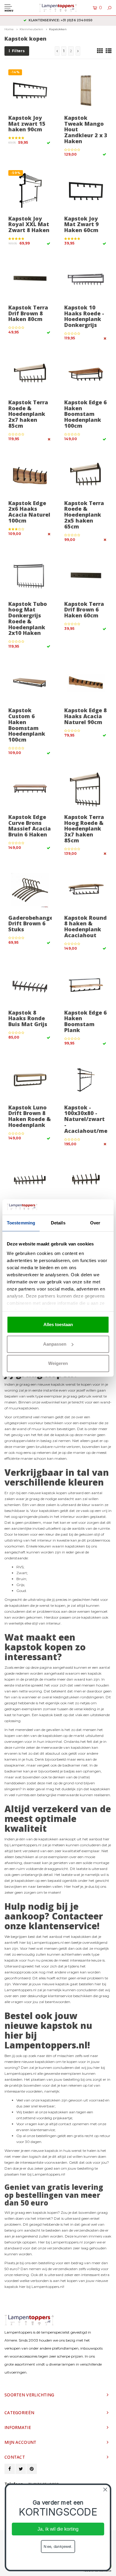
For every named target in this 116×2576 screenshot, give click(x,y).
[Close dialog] (105, 2489)
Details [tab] (58, 1223)
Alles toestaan (58, 1324)
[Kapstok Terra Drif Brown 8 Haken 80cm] (30, 280)
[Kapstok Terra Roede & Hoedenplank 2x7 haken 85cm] (30, 375)
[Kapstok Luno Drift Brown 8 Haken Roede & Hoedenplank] (30, 1080)
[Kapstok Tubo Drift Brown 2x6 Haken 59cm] (86, 1181)
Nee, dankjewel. (58, 2546)
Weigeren (58, 1363)
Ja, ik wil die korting (58, 2529)
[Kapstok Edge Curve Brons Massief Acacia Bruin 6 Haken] (30, 790)
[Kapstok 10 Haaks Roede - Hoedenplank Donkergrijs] (86, 280)
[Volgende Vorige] (78, 51)
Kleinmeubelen (31, 29)
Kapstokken (58, 29)
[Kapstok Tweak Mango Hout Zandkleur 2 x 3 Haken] (86, 90)
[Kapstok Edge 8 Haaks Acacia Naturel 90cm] (86, 683)
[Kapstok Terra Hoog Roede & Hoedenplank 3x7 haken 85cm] (86, 790)
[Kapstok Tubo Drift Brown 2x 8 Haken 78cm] (30, 1181)
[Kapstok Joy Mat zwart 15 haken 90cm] (30, 90)
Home (9, 29)
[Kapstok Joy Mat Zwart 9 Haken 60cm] (86, 191)
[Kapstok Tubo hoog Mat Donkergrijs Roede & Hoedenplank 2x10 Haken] (30, 576)
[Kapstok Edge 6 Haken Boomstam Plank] (86, 985)
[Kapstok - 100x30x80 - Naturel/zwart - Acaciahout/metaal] (86, 1080)
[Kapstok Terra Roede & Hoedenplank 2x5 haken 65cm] (86, 476)
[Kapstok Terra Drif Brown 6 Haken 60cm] (86, 576)
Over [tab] (95, 1223)
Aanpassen (55, 1344)
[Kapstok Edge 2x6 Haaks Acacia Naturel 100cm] (30, 476)
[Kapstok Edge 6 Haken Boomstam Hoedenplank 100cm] (86, 375)
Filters (18, 51)
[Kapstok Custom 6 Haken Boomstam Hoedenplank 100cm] (30, 683)
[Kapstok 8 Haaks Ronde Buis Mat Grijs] (30, 985)
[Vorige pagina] (57, 51)
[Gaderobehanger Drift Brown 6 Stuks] (30, 890)
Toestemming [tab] (21, 1223)
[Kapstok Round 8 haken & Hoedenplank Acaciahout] (86, 890)
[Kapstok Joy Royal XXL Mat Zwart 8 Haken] (30, 191)
